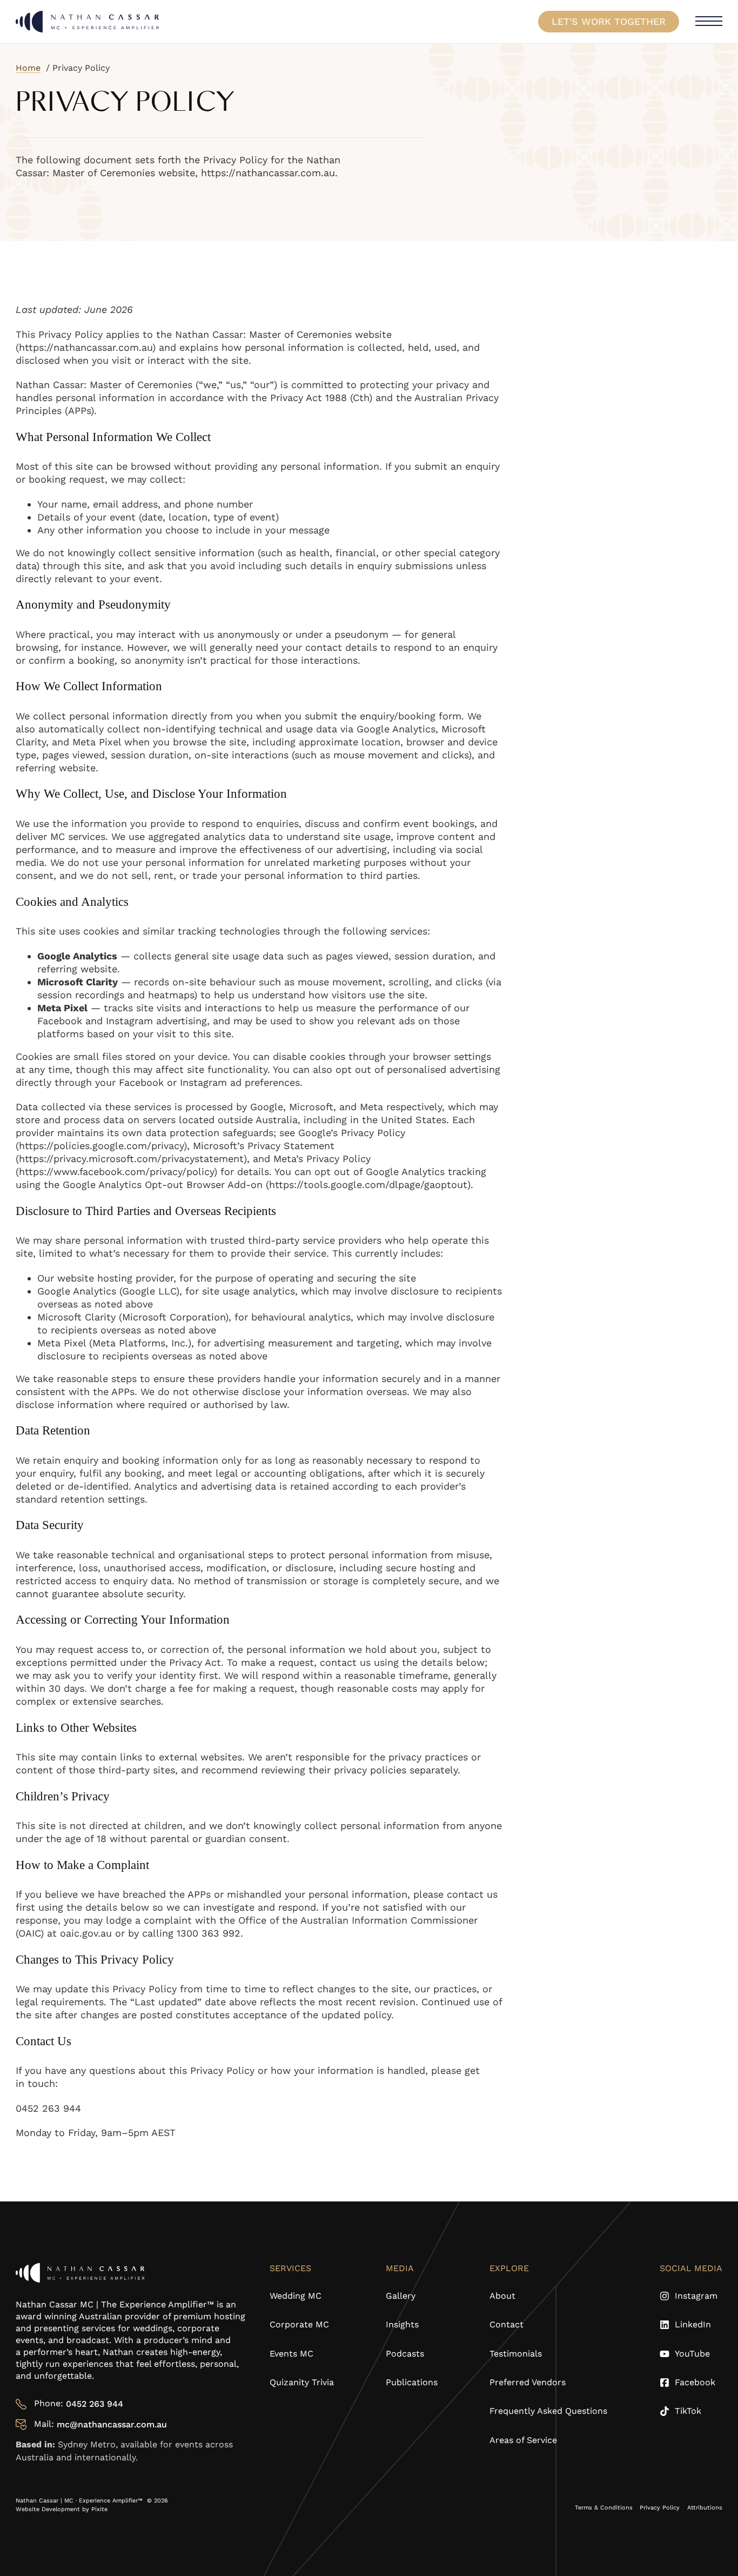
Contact (506, 2324)
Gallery (401, 2296)
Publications (412, 2382)
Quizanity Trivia (302, 2382)
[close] (709, 22)
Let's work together (609, 21)
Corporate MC (299, 2324)
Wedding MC (296, 2296)
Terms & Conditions (604, 2508)
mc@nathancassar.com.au (112, 2424)
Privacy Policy (660, 2508)
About (502, 2296)
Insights (402, 2324)
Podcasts (405, 2354)
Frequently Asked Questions (548, 2411)
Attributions (705, 2508)
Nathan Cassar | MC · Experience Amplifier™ (80, 2501)
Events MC (291, 2354)
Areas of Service (523, 2440)
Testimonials (516, 2354)
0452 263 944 (95, 2404)
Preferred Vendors (528, 2382)
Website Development (49, 2509)
